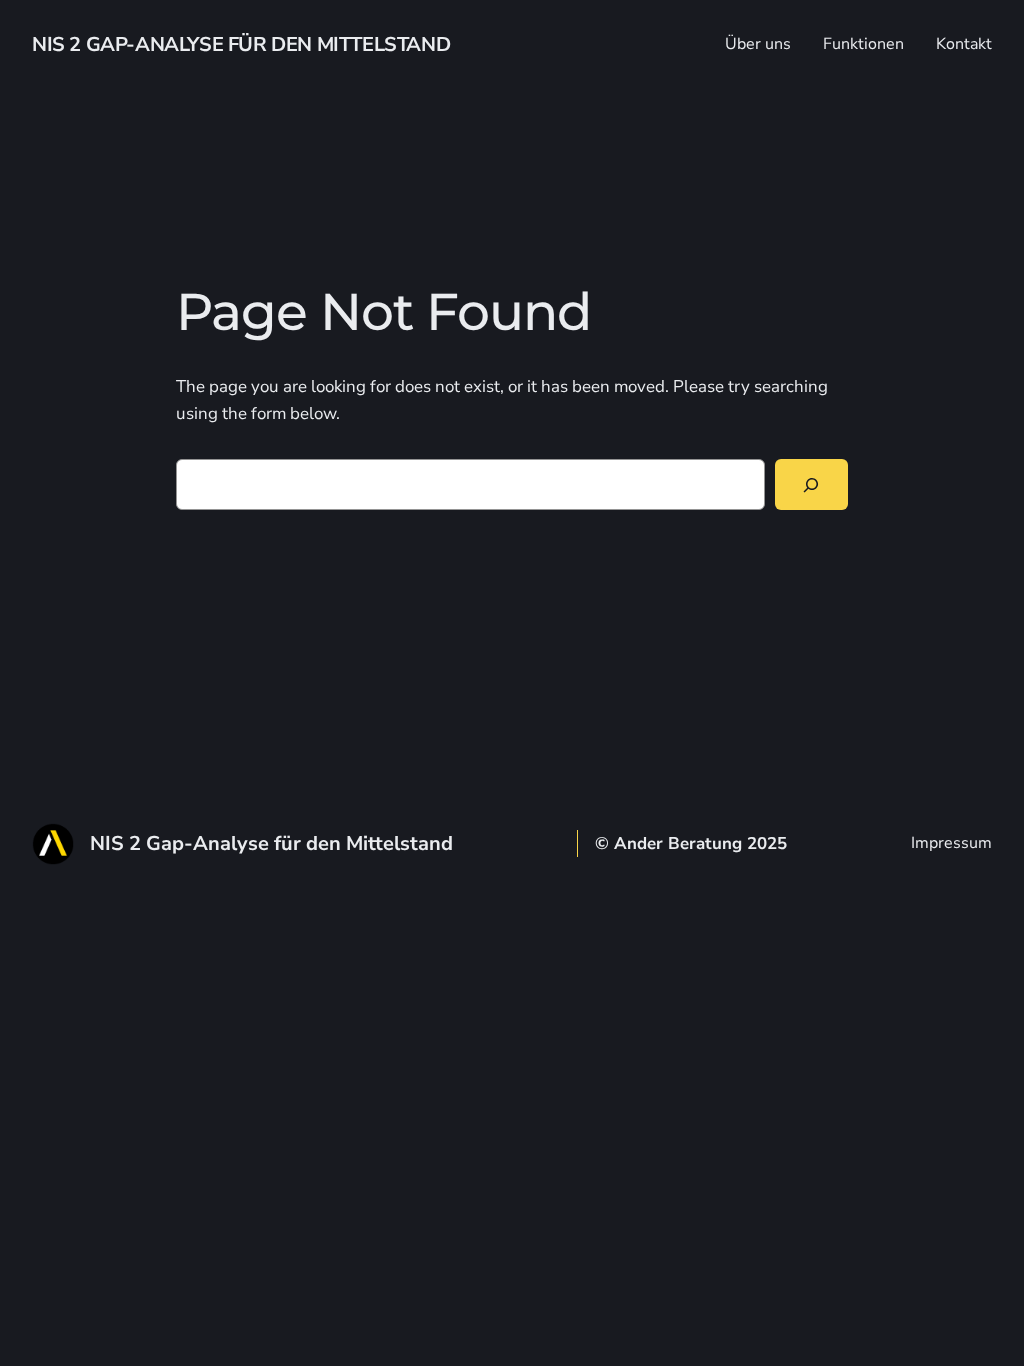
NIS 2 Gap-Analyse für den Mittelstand (241, 44)
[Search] (811, 484)
